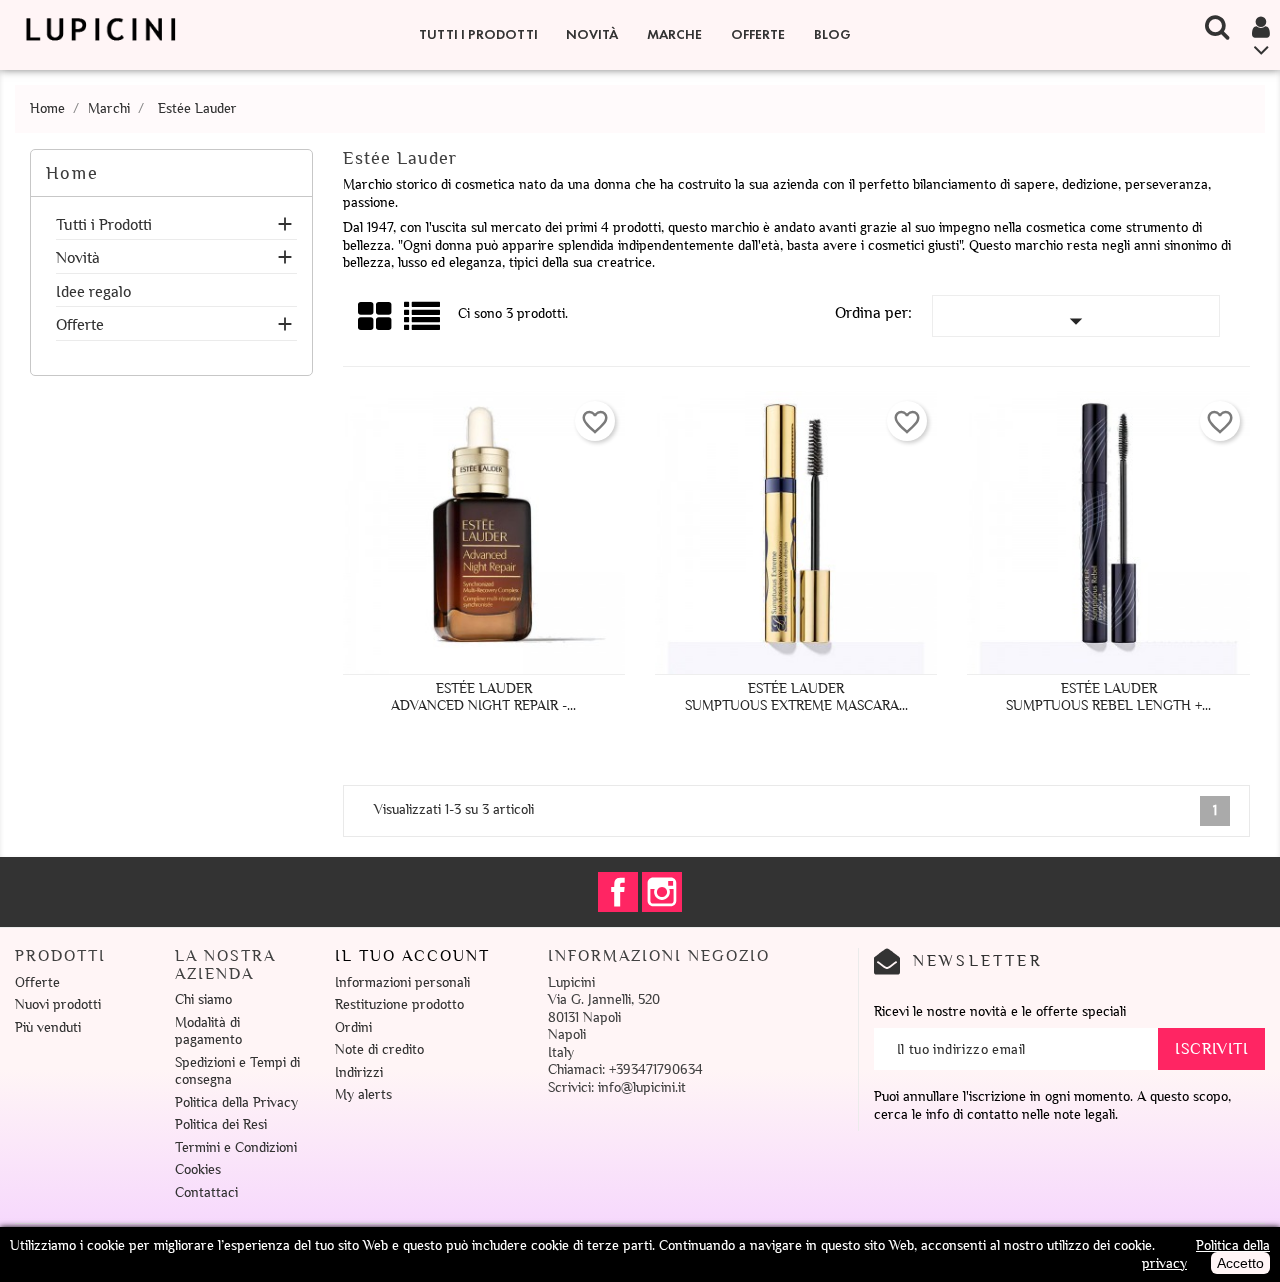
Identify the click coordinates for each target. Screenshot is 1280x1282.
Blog (832, 34)
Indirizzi (359, 1072)
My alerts (363, 1094)
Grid (376, 317)
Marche (674, 34)
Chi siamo (203, 999)
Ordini (353, 1027)
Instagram (662, 892)
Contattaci (206, 1192)
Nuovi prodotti (58, 1004)
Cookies (198, 1169)
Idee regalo (93, 292)
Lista (423, 323)
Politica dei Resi (221, 1124)
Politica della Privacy (236, 1102)
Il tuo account (412, 956)
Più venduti (48, 1027)
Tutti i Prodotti (478, 34)
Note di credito (379, 1049)
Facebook (618, 892)
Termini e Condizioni (236, 1147)
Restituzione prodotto (399, 1004)
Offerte (758, 34)
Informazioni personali (402, 982)
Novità (592, 34)
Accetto (1240, 1263)
